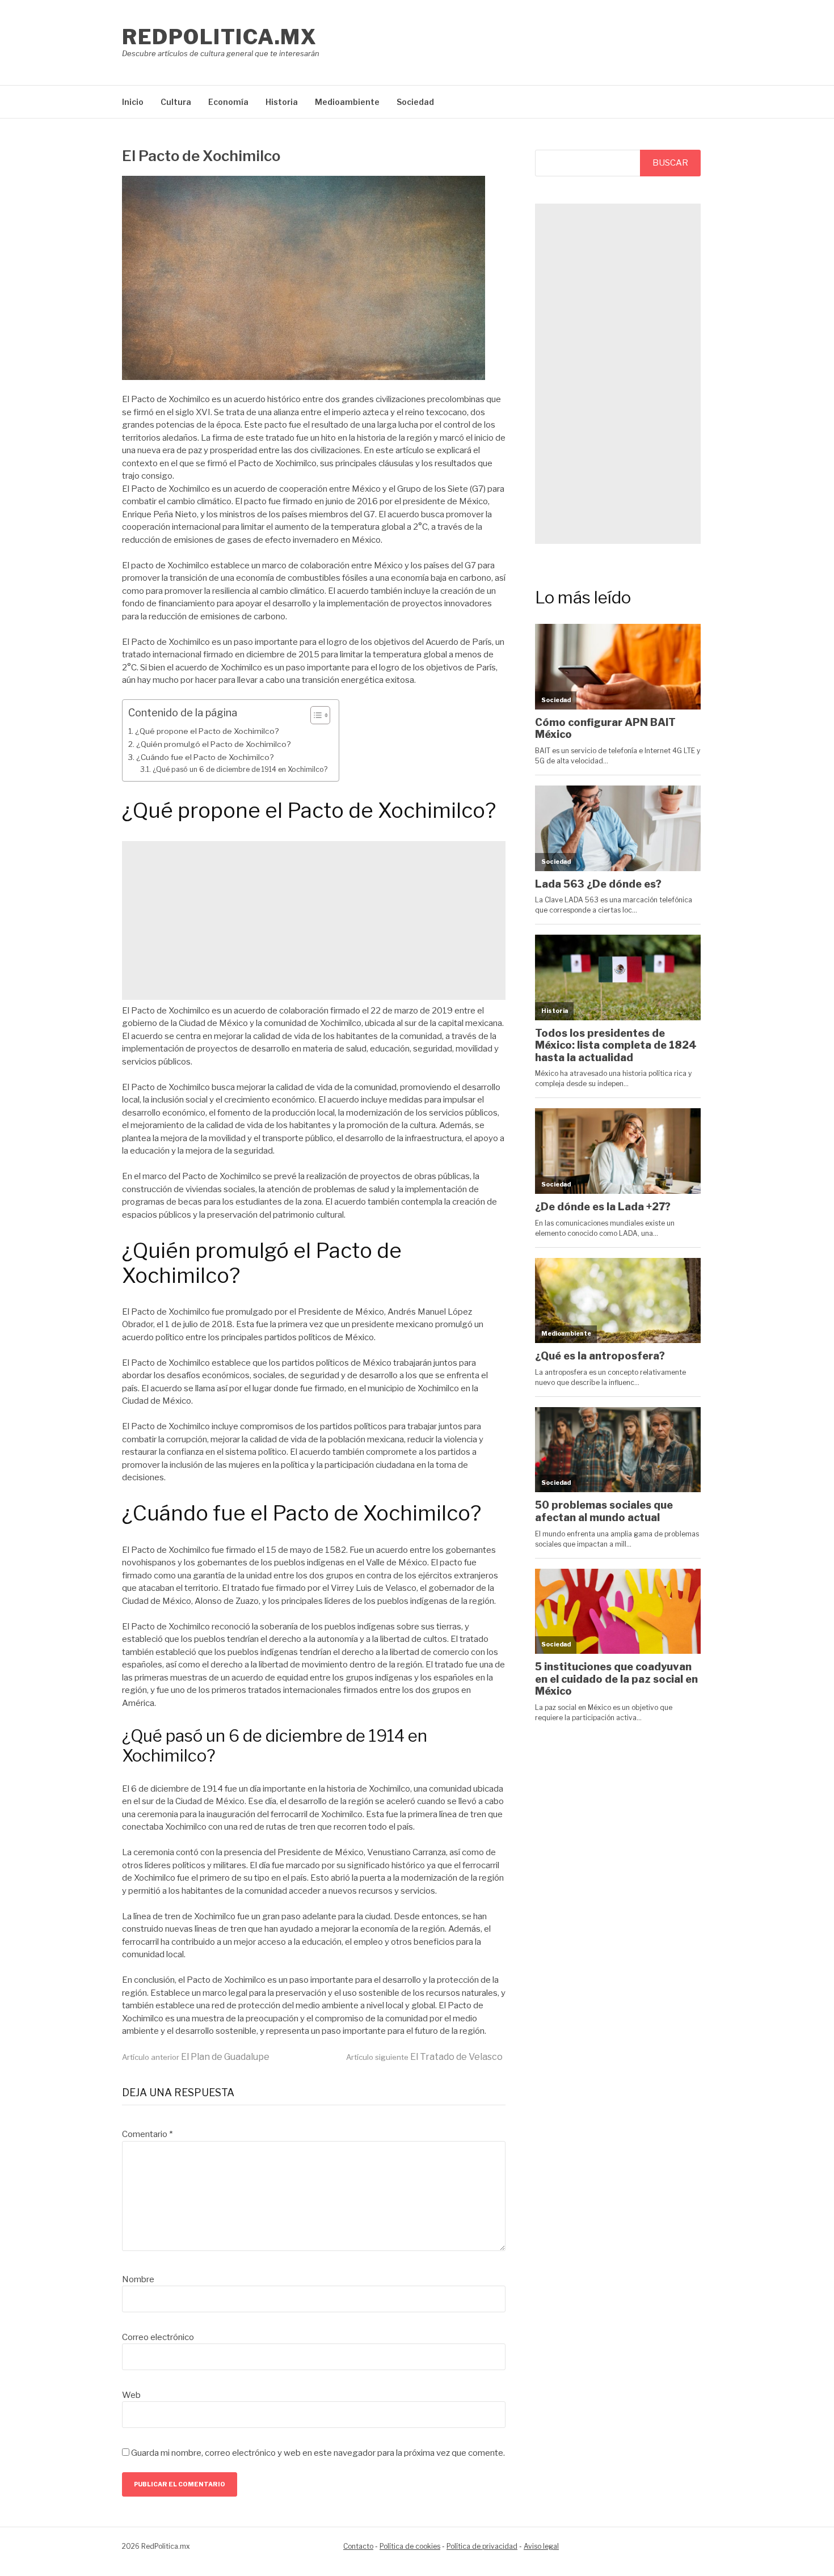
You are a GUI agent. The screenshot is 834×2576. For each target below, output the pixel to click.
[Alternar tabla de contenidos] (315, 715)
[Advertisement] (314, 920)
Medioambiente (347, 102)
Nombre (138, 2279)
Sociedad (415, 102)
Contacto (358, 2546)
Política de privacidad (482, 2546)
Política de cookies (410, 2546)
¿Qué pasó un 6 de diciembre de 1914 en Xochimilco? (240, 769)
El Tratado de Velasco (424, 2057)
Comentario (147, 2134)
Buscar (670, 163)
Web (131, 2395)
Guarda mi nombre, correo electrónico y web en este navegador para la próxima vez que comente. (318, 2453)
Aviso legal (541, 2546)
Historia (282, 102)
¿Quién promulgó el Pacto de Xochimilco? (213, 744)
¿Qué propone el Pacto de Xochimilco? (207, 731)
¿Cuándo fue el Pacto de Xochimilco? (205, 757)
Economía (228, 102)
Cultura (176, 102)
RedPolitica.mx (219, 37)
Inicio (133, 102)
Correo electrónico (158, 2337)
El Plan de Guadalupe (196, 2057)
